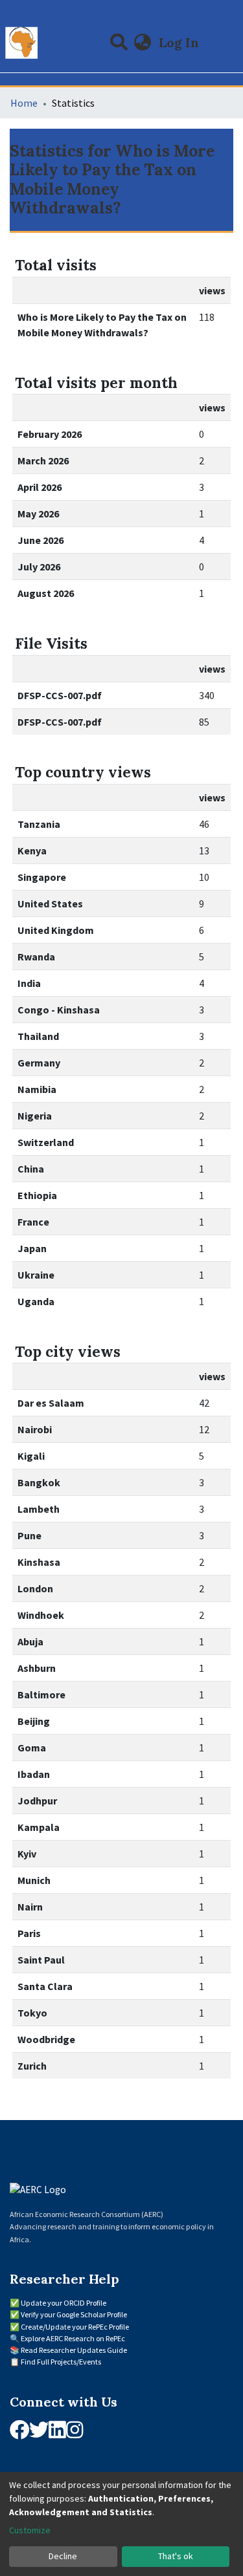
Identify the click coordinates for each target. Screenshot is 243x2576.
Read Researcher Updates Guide (74, 2350)
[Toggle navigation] (225, 43)
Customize (30, 2530)
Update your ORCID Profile (64, 2303)
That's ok (176, 2556)
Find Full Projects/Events (61, 2362)
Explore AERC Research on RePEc (73, 2338)
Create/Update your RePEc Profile (75, 2327)
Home (24, 103)
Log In (180, 42)
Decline (63, 2556)
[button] (143, 43)
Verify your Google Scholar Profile (74, 2314)
